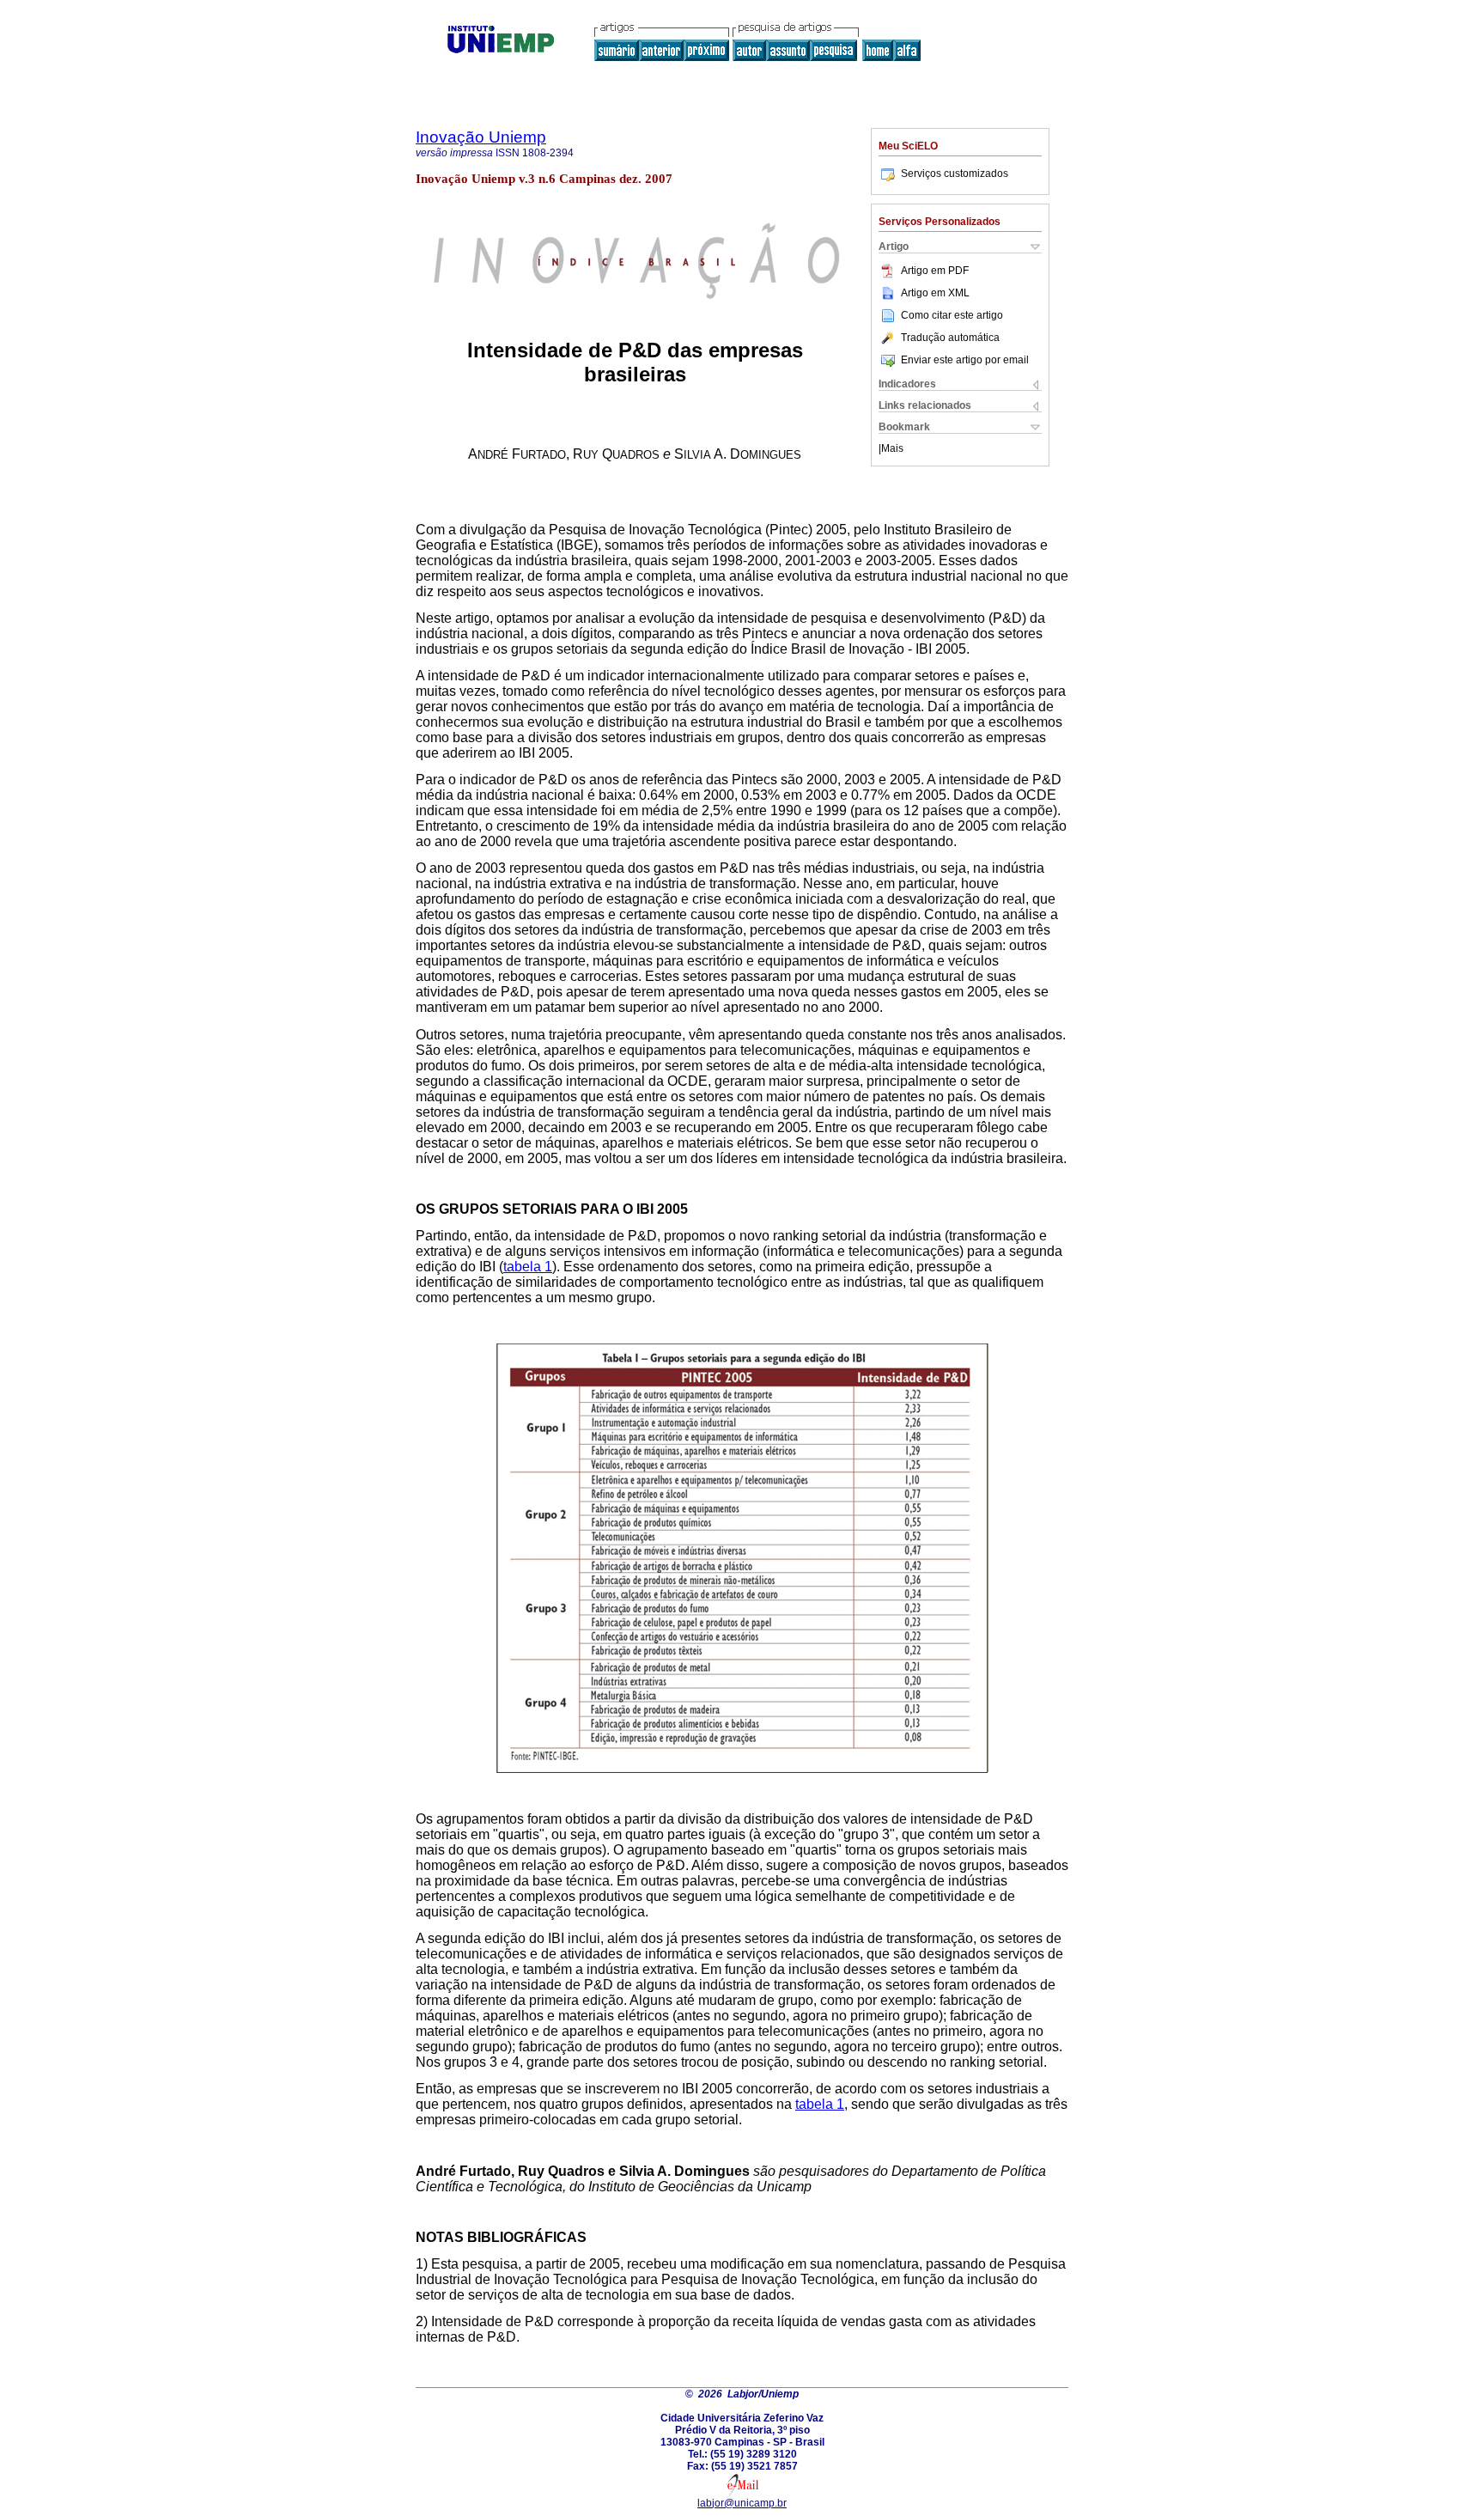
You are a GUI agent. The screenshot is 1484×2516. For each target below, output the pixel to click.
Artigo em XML (935, 293)
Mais (892, 448)
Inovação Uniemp (481, 137)
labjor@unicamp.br (742, 2503)
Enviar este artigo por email (965, 360)
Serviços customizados (955, 174)
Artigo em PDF (935, 271)
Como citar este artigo (952, 315)
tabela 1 (528, 1267)
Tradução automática (950, 338)
